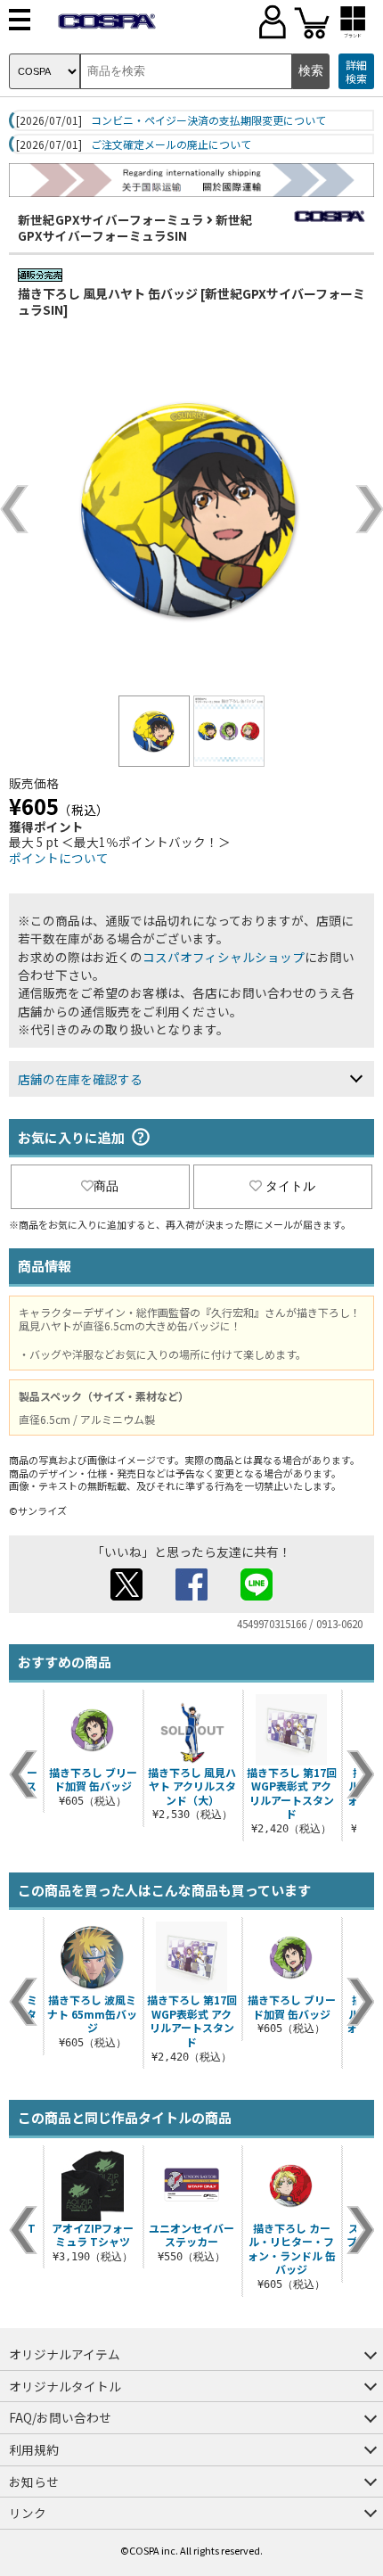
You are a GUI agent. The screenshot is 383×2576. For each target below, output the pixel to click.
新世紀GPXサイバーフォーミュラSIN (135, 227)
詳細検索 (356, 72)
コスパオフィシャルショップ (224, 957)
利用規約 (34, 2449)
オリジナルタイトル (65, 2386)
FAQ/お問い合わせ (60, 2417)
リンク (28, 2513)
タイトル (290, 1186)
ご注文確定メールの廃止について (171, 144)
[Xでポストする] (126, 1595)
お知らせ (34, 2481)
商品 (106, 1186)
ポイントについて (59, 858)
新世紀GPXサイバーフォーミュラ (111, 219)
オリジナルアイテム (65, 2354)
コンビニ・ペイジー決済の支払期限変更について (208, 120)
